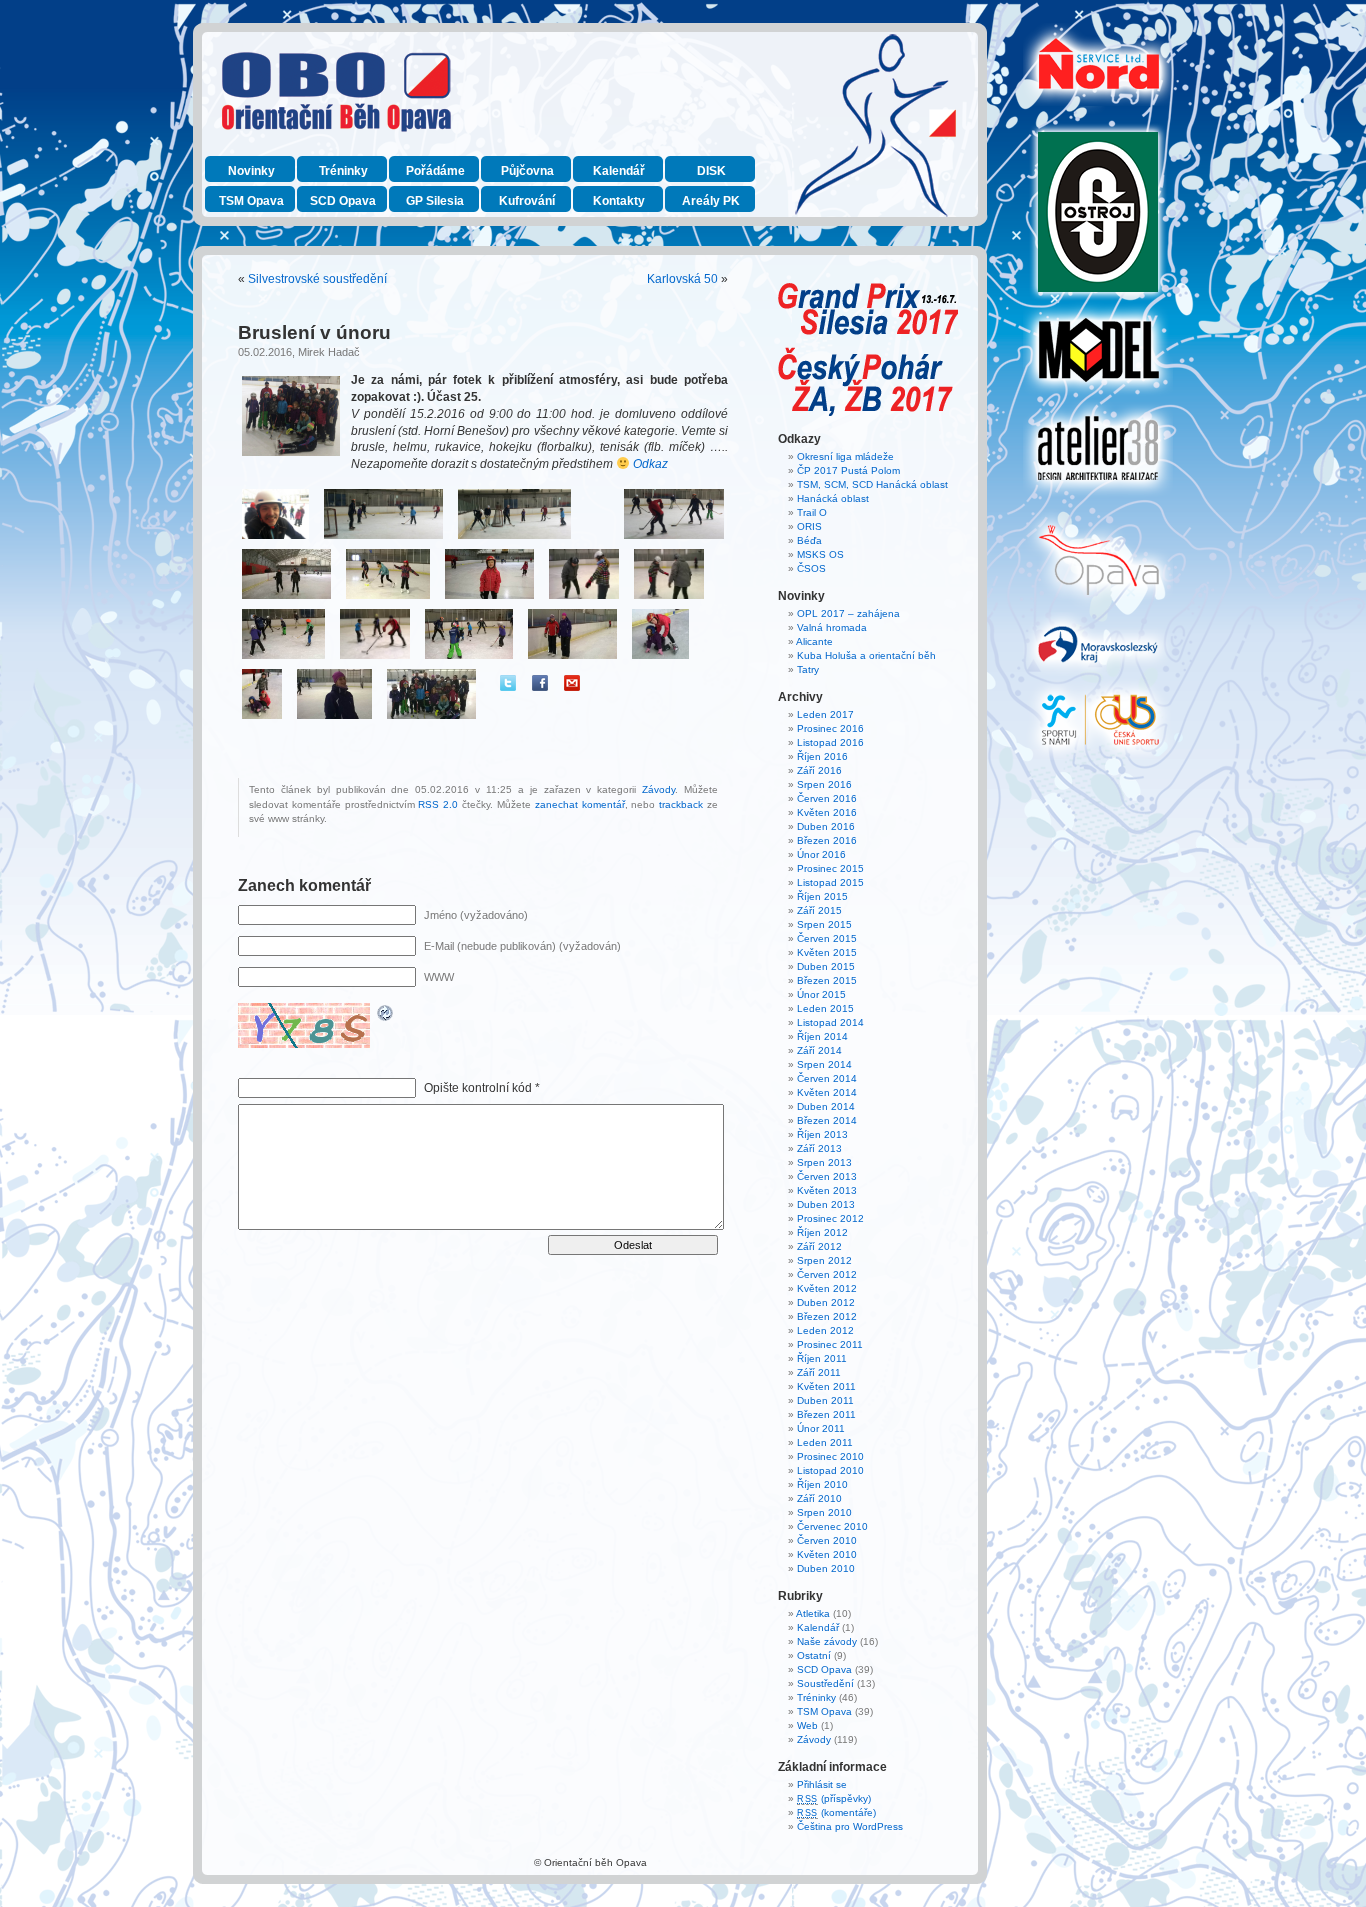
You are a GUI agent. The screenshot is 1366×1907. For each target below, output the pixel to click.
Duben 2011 (825, 1400)
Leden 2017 (825, 714)
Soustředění (825, 1683)
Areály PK (711, 201)
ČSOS (811, 568)
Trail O (812, 512)
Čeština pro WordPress (850, 1826)
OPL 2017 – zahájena (848, 613)
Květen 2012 (827, 1288)
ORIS (809, 526)
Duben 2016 (826, 826)
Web (807, 1725)
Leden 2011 (825, 1442)
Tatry (808, 669)
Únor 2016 (821, 854)
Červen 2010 (827, 1540)
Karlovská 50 (682, 279)
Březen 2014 (827, 1120)
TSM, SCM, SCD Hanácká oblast (872, 484)
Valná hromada (832, 627)
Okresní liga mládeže (845, 456)
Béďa (809, 540)
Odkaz (652, 464)
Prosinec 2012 (830, 1218)
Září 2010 (819, 1498)
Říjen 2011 (822, 1358)
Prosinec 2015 (830, 868)
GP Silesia (435, 201)
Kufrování (527, 201)
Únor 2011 (821, 1428)
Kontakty (619, 201)
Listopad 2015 (830, 882)
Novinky (251, 171)
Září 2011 (819, 1372)
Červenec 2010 (832, 1526)
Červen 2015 (827, 938)
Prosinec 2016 (830, 728)
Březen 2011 (826, 1414)
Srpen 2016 (824, 784)
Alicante (814, 641)
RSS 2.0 (438, 804)
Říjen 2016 (822, 756)
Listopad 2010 (830, 1470)
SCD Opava (343, 201)
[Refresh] (386, 1016)
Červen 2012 (827, 1274)
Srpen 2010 (824, 1512)
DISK (711, 171)
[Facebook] (540, 683)
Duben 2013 (826, 1204)
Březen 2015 (827, 980)
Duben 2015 (826, 966)
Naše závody (827, 1641)
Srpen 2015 (824, 924)
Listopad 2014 (830, 1022)
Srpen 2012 (824, 1260)
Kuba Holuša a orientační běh (866, 655)
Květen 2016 (827, 812)
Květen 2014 (827, 1092)
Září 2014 (819, 1050)
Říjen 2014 (822, 1036)
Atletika (813, 1613)
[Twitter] (508, 683)
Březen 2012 (827, 1316)
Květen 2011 (826, 1386)
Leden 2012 (825, 1330)
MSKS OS (820, 554)
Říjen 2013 (822, 1134)
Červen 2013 (827, 1176)
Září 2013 (819, 1148)
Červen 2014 (827, 1078)
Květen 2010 (827, 1554)
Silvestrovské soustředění (317, 279)
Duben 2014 (826, 1106)
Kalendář (619, 171)
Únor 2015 (821, 994)
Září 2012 (819, 1246)
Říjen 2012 (822, 1232)
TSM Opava (251, 201)
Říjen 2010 (822, 1484)
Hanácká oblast (833, 498)
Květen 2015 (827, 952)
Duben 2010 (826, 1568)
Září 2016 (819, 770)
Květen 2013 (827, 1190)
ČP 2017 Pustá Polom (848, 470)
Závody (658, 789)
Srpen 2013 (824, 1162)
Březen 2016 (827, 840)
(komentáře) (836, 1812)
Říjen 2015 (822, 896)
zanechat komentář (580, 804)
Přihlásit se (822, 1784)
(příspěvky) (834, 1798)
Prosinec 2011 (830, 1344)
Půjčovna (527, 171)
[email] (572, 683)
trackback (681, 804)
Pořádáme (435, 171)
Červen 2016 (827, 798)
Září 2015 (819, 910)
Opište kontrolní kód (478, 1088)
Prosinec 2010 (830, 1456)
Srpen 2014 (824, 1064)
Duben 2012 (826, 1302)
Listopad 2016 (830, 742)
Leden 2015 (825, 1008)
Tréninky (343, 171)
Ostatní (814, 1655)
